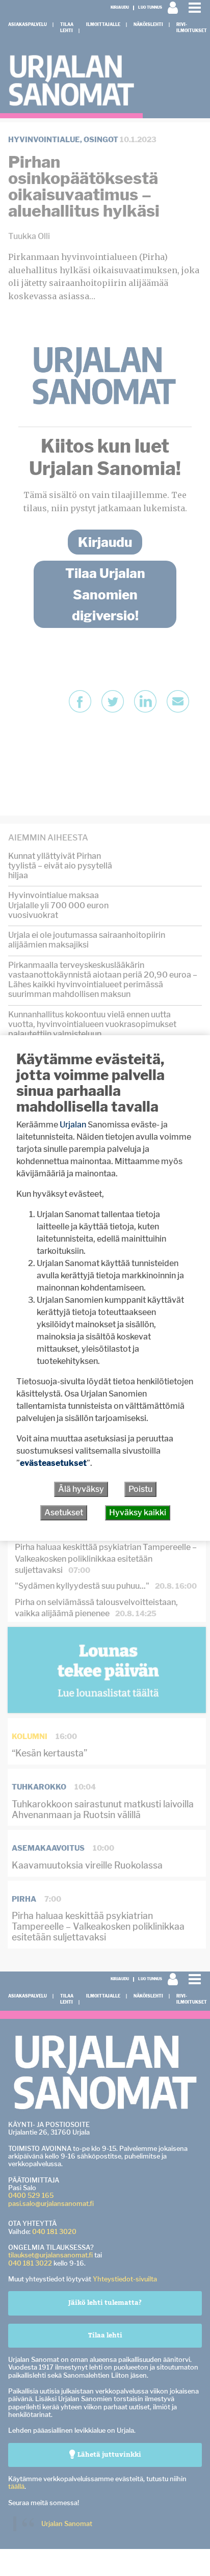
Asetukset (64, 1513)
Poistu (140, 1489)
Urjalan (73, 1125)
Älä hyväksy (81, 1489)
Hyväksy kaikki (138, 1513)
